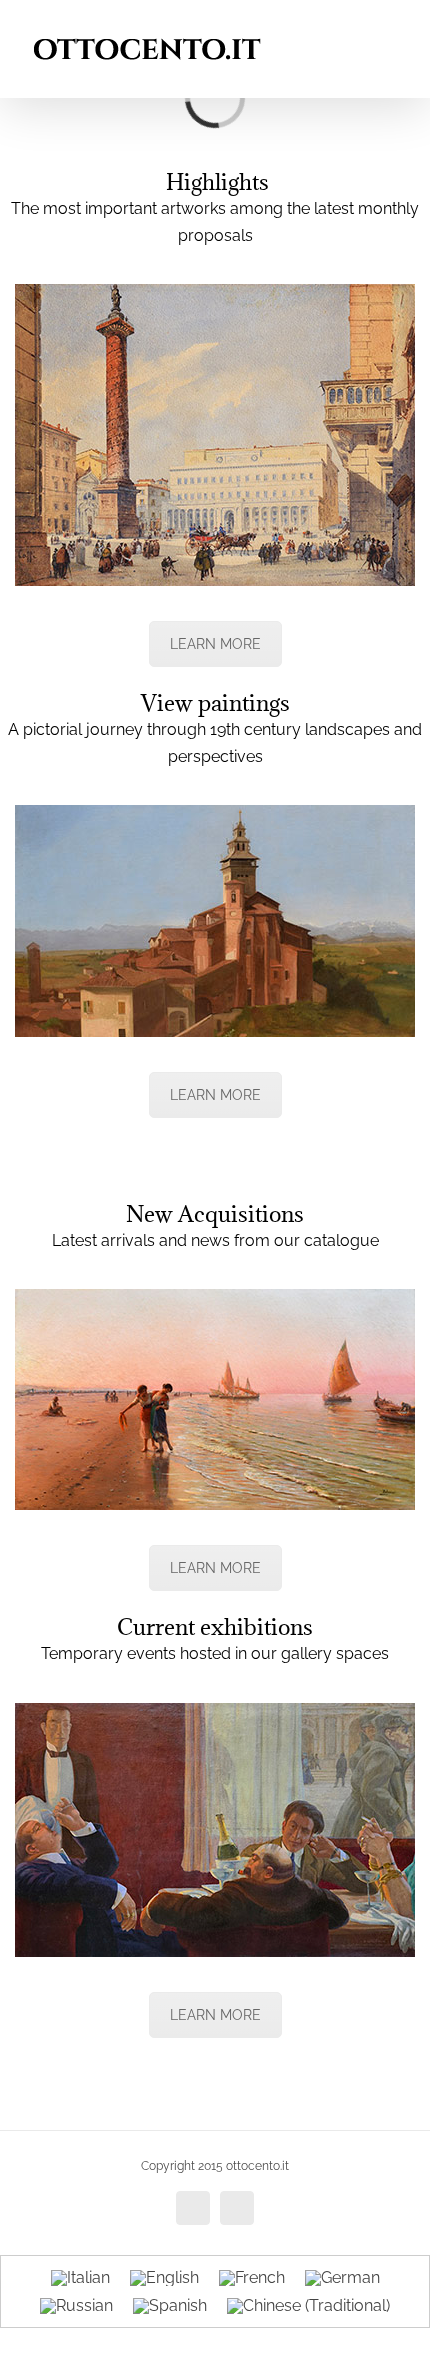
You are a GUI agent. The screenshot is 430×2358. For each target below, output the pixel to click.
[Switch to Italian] (80, 2278)
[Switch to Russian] (76, 2307)
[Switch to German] (342, 2278)
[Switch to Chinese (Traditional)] (308, 2307)
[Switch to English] (164, 2278)
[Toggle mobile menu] (392, 30)
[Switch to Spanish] (170, 2307)
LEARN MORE (215, 644)
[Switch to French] (252, 2278)
